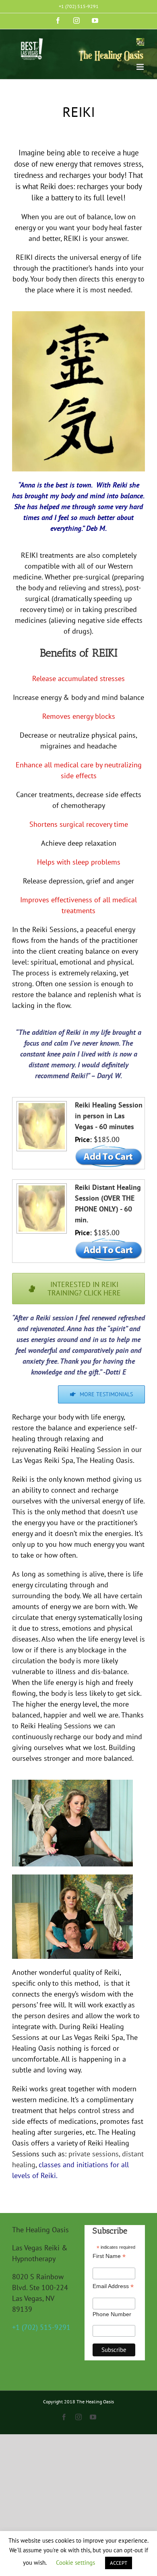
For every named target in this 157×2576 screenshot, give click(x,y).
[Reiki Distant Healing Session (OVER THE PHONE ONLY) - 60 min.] (41, 1187)
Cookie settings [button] (75, 2563)
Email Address (113, 2286)
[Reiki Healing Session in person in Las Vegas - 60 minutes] (41, 1105)
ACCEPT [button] (119, 2563)
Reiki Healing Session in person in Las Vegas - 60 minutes (109, 1116)
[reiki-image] (78, 315)
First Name (109, 2256)
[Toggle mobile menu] (141, 67)
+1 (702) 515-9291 (79, 6)
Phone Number (112, 2314)
